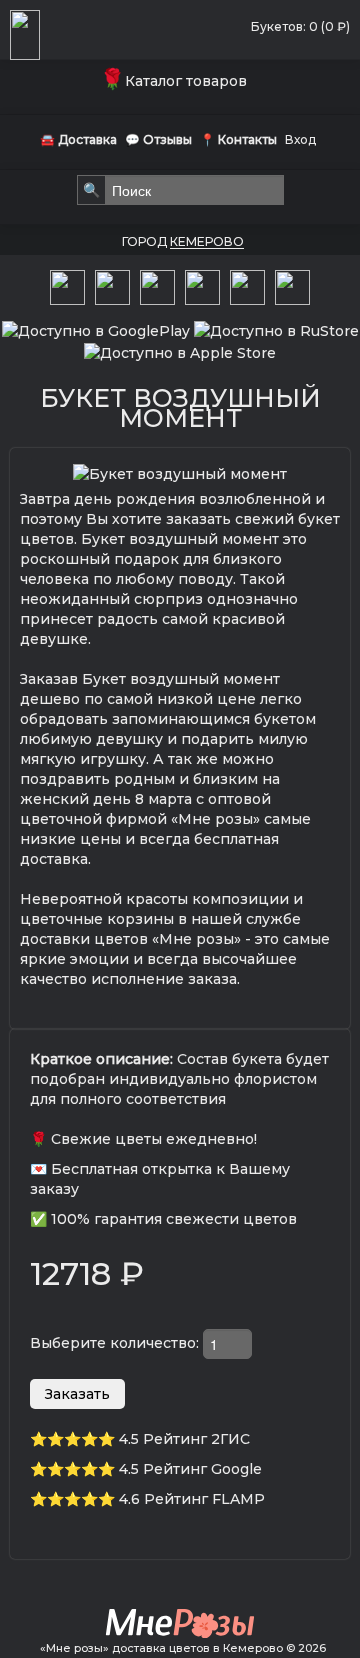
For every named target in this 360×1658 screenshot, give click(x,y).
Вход (300, 139)
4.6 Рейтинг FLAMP (192, 1499)
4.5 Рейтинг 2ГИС (184, 1439)
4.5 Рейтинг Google (190, 1469)
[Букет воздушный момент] (180, 473)
